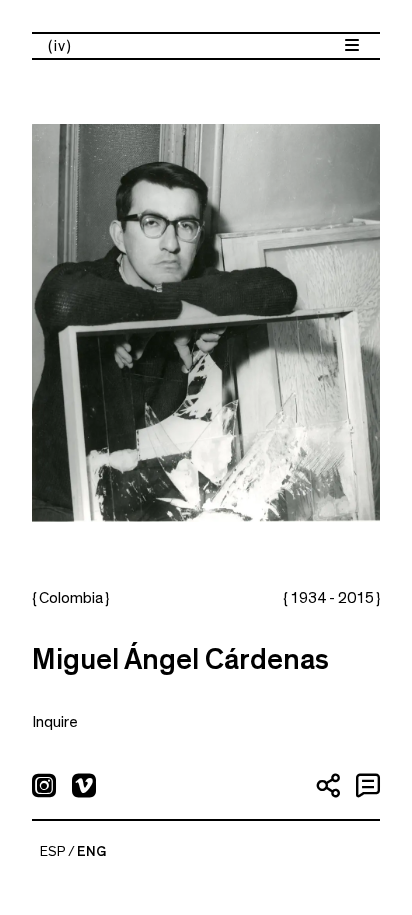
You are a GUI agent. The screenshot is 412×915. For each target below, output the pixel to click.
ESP (53, 852)
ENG (91, 852)
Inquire (55, 722)
